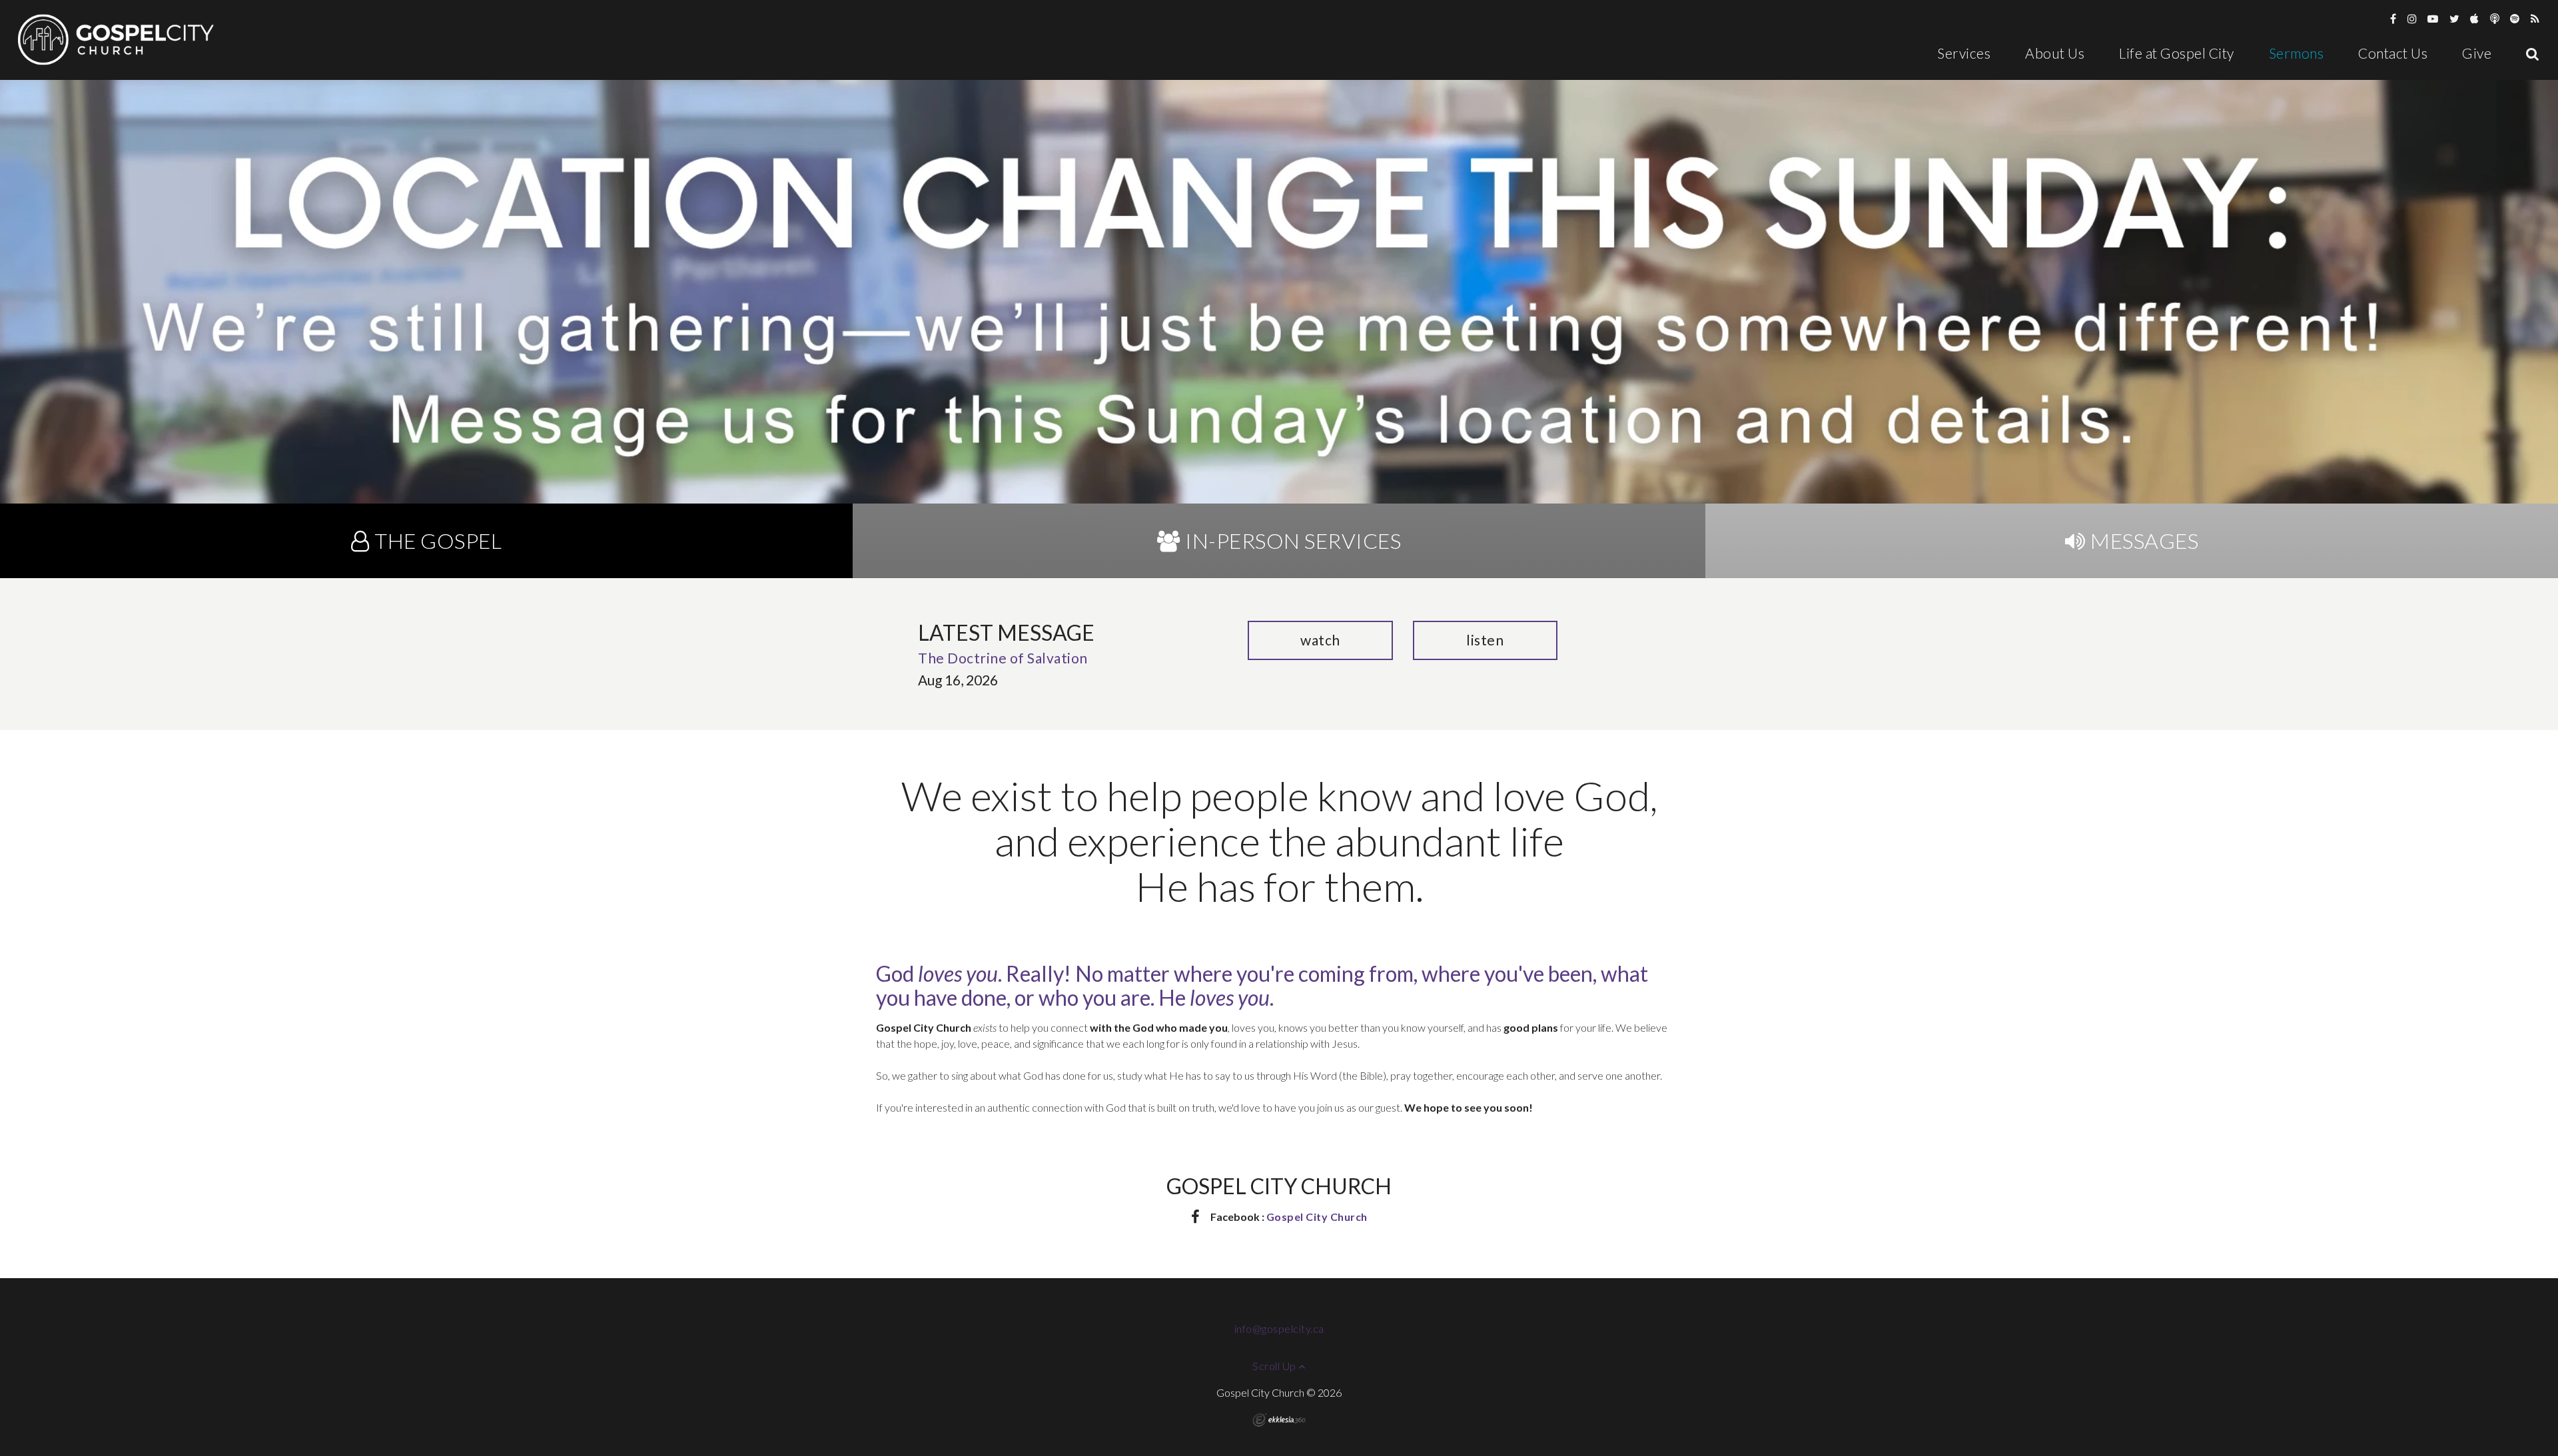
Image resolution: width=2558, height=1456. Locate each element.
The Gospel (438, 541)
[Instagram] (2412, 18)
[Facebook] (2393, 18)
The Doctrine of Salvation (1003, 658)
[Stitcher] (2495, 18)
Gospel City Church (1317, 1217)
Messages (2144, 541)
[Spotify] (2515, 18)
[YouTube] (2433, 18)
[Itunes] (2475, 18)
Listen (1485, 640)
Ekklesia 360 (1279, 1420)
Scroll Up (1275, 1366)
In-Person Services (1293, 541)
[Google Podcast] (2535, 18)
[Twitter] (2455, 18)
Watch (1320, 640)
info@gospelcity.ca (1279, 1328)
